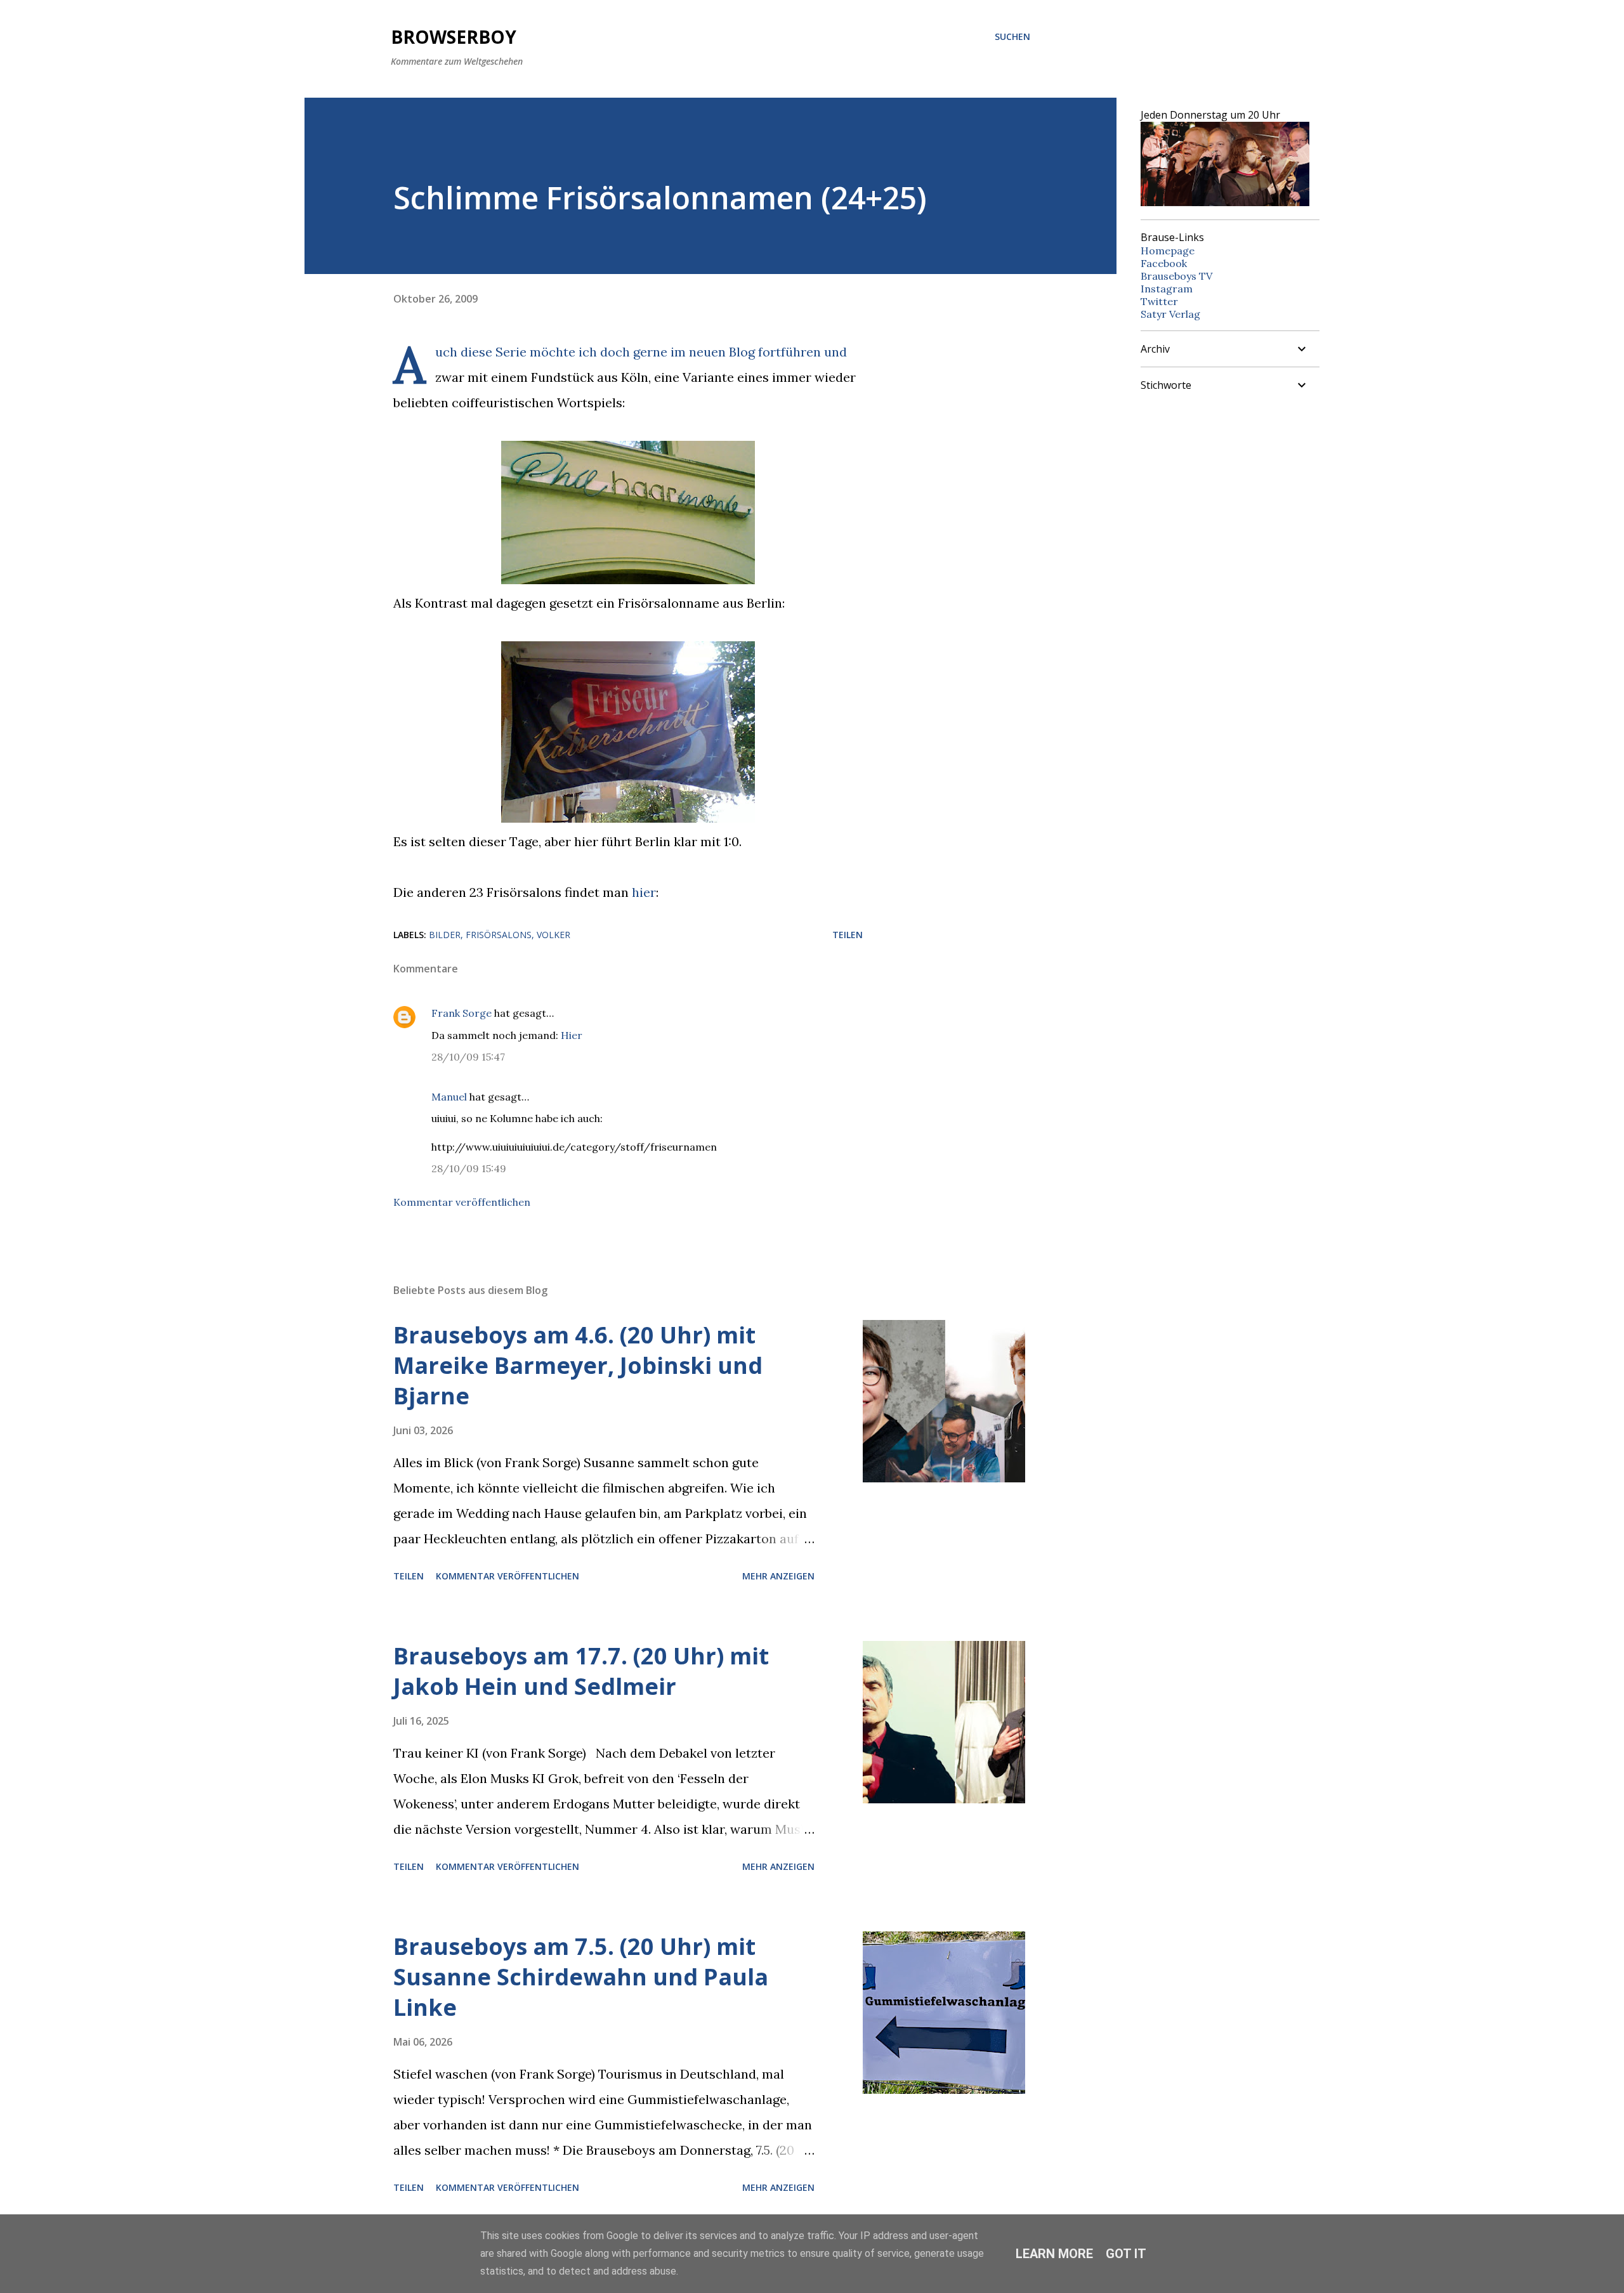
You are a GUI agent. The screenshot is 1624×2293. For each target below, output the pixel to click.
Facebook (1164, 263)
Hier (572, 1035)
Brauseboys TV (1176, 276)
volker (553, 935)
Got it (1126, 2254)
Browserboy (454, 37)
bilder (445, 935)
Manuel (449, 1097)
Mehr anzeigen (778, 1576)
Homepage (1168, 251)
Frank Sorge (462, 1013)
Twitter (1159, 301)
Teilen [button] (848, 935)
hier (644, 892)
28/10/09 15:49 (469, 1168)
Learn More (1054, 2254)
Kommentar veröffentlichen (462, 1202)
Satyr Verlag (1170, 314)
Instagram (1167, 289)
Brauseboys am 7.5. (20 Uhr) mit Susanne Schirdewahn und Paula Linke (581, 1977)
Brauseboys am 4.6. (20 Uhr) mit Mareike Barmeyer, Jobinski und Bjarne (578, 1365)
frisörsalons (499, 935)
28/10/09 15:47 (468, 1057)
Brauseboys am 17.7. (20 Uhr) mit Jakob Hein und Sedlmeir (581, 1671)
